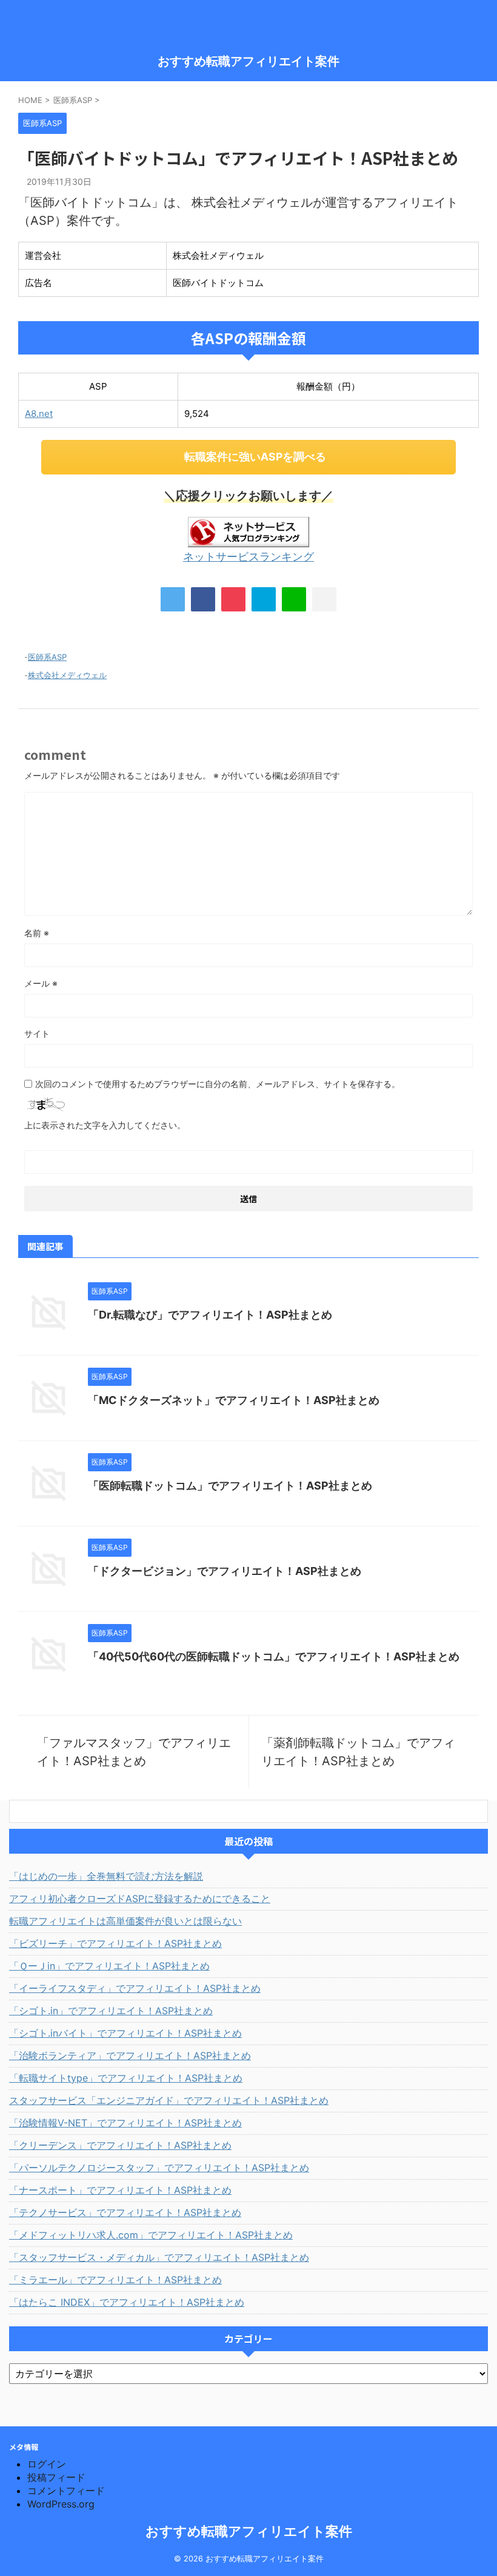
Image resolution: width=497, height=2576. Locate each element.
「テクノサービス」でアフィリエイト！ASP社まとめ (125, 2212)
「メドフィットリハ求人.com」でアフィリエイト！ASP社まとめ (151, 2235)
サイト (37, 1033)
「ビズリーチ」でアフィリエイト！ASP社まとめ (115, 1943)
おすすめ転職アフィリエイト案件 (248, 61)
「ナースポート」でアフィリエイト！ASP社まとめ (120, 2190)
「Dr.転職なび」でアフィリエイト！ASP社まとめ (210, 1315)
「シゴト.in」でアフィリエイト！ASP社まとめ (111, 2011)
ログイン (47, 2464)
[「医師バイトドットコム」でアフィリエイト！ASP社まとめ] (264, 599)
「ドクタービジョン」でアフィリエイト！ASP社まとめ (225, 1571)
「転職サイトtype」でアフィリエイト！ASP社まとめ (126, 2078)
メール (41, 983)
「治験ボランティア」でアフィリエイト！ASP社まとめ (130, 2055)
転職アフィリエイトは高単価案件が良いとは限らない (125, 1921)
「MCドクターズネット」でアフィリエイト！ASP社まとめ (234, 1400)
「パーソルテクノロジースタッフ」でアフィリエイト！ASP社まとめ (159, 2168)
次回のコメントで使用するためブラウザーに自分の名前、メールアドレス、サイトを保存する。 (218, 1084)
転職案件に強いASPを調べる (255, 457)
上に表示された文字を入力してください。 (105, 1125)
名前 (37, 933)
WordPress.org (61, 2504)
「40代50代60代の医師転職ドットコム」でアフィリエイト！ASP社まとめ (274, 1656)
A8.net (39, 414)
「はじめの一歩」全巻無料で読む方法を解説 (106, 1876)
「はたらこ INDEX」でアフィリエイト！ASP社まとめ (127, 2302)
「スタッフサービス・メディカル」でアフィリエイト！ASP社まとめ (159, 2257)
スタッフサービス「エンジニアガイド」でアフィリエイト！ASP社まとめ (169, 2100)
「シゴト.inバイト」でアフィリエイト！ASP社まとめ (125, 2033)
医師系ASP (47, 657)
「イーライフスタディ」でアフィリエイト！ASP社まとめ (135, 1988)
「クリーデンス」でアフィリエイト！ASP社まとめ (120, 2145)
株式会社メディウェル (67, 675)
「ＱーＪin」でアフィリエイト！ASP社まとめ (109, 1966)
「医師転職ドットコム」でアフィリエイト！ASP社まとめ (230, 1486)
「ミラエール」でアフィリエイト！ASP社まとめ (115, 2280)
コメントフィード (66, 2491)
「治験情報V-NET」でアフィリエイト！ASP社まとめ (125, 2123)
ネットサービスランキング (248, 557)
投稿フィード (56, 2477)
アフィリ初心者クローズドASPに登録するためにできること (140, 1899)
